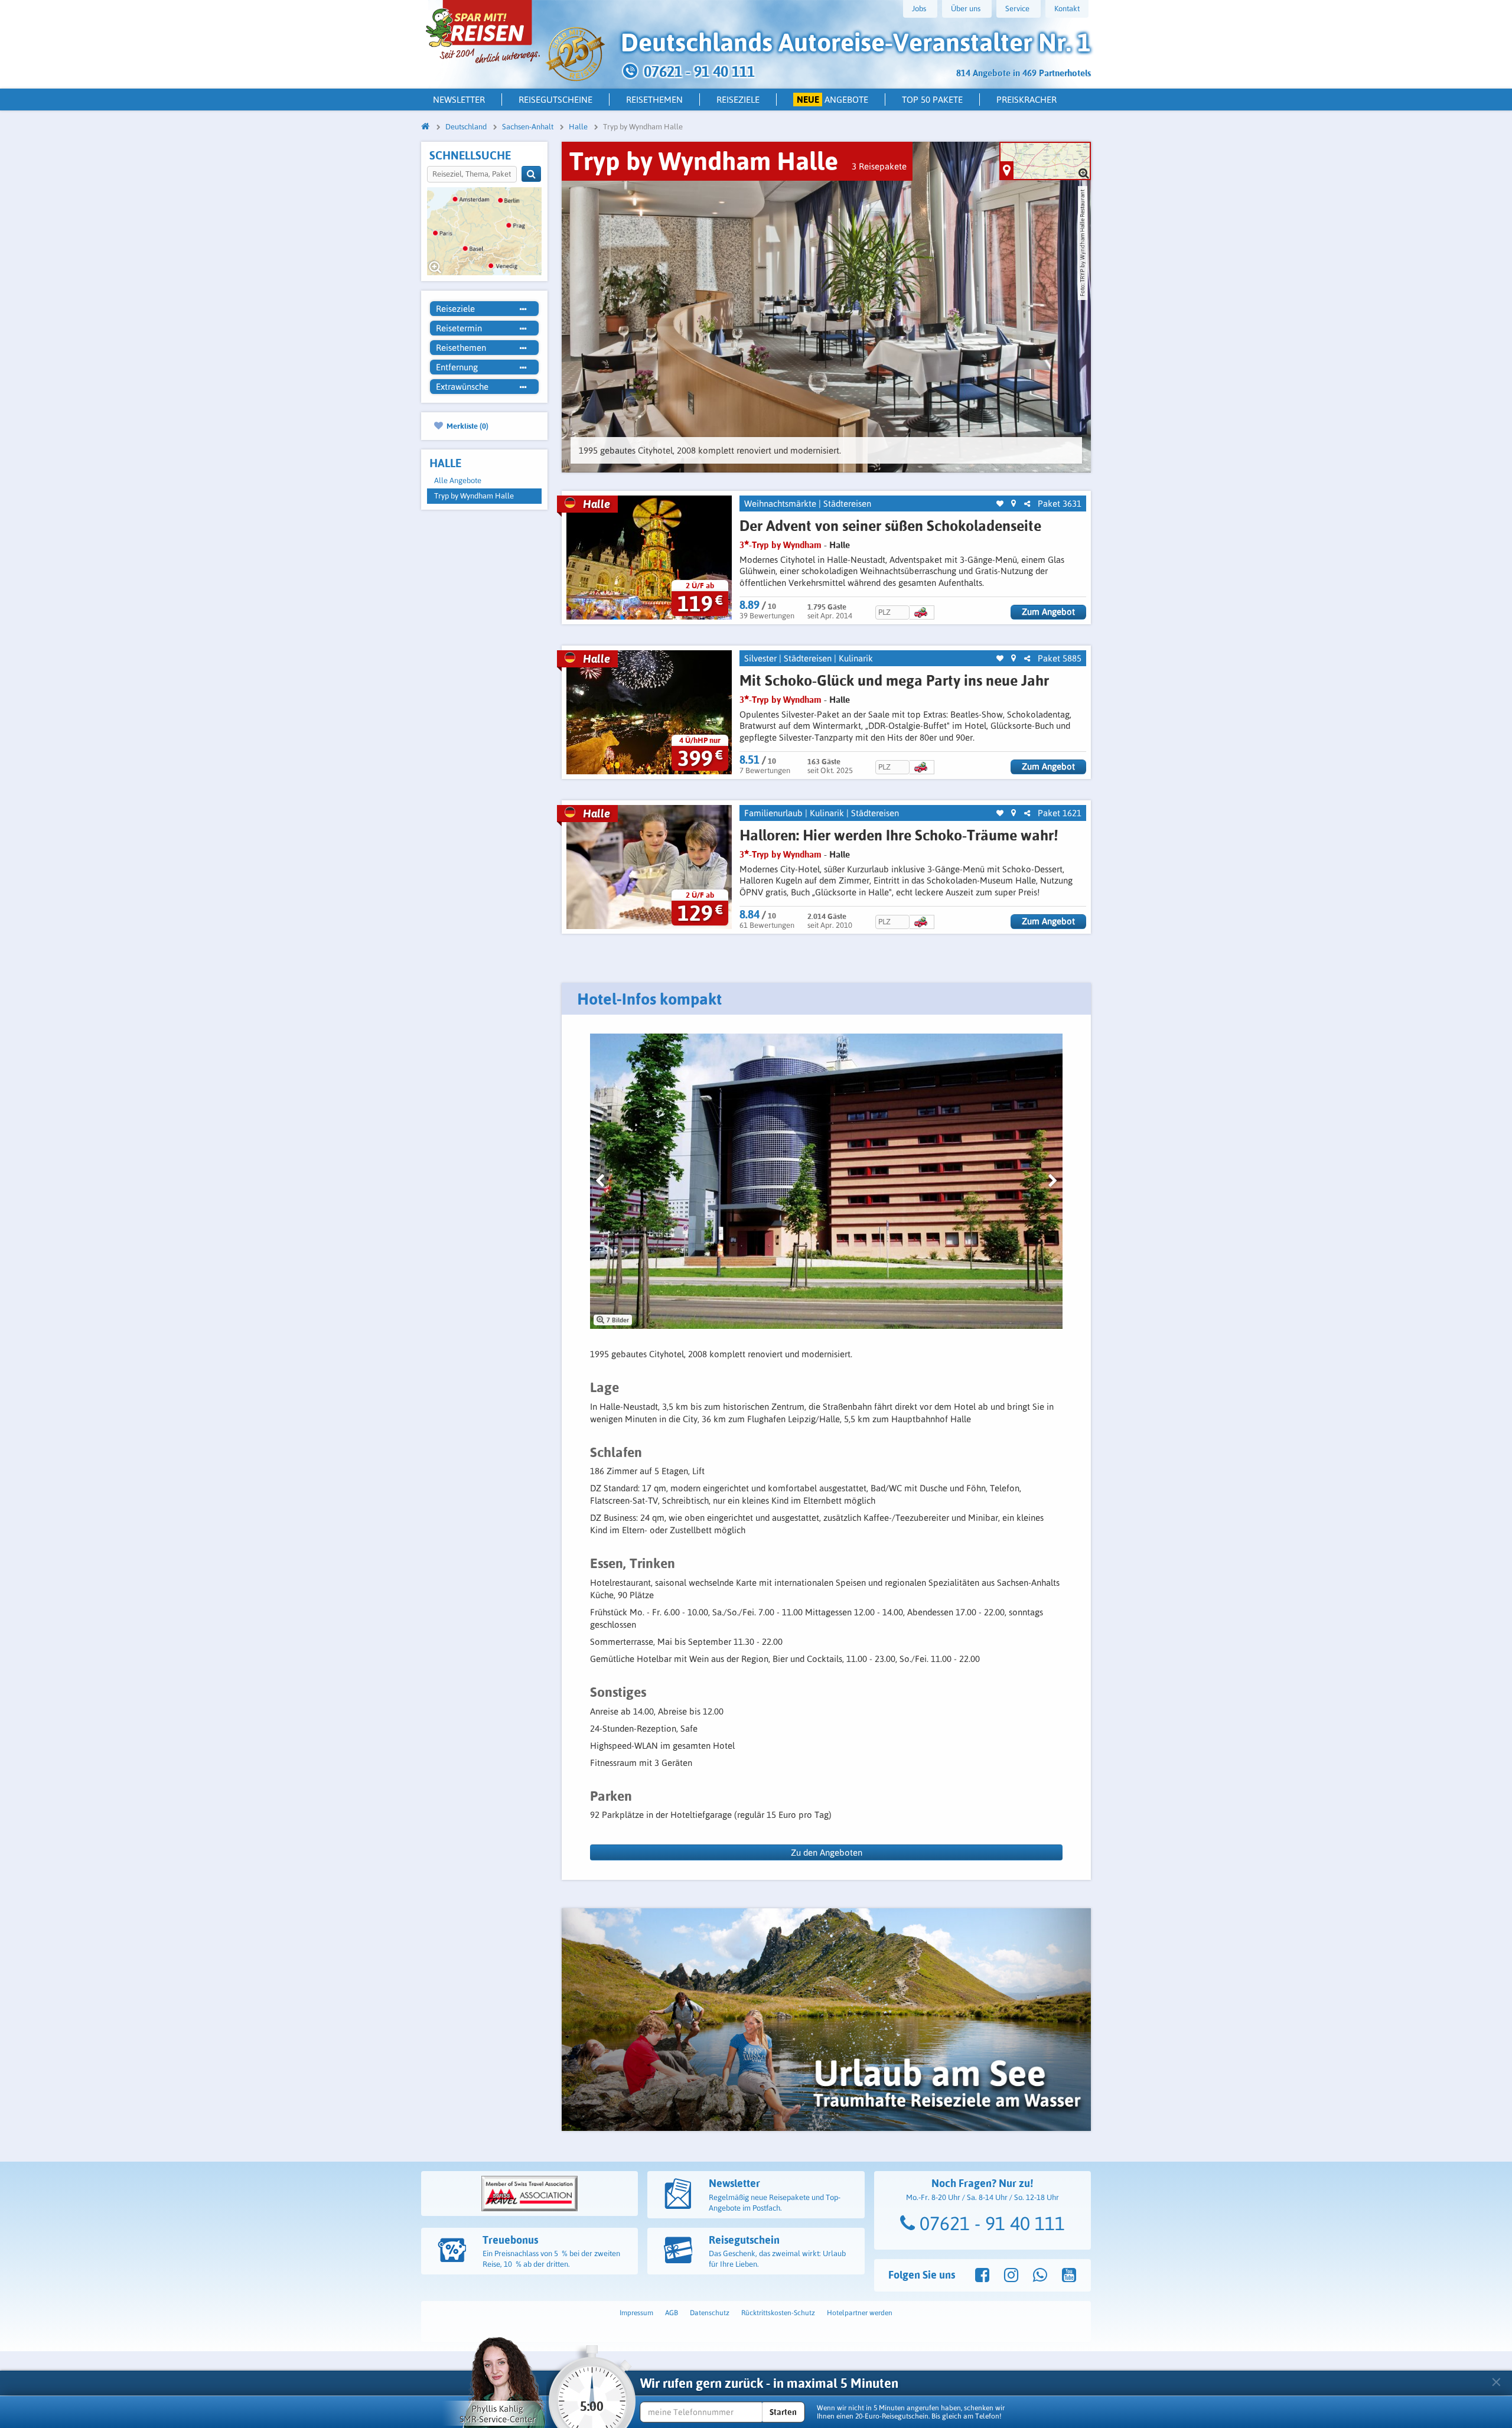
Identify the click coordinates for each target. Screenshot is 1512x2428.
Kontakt (1067, 9)
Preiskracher (1027, 100)
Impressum (636, 2313)
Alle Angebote (458, 480)
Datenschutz (710, 2313)
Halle (840, 545)
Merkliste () (467, 426)
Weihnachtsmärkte (780, 503)
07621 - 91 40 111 (990, 2223)
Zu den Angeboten (827, 1852)
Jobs (919, 9)
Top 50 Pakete (932, 100)
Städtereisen (847, 503)
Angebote (833, 100)
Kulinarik (856, 658)
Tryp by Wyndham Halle (474, 496)
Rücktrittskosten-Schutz (778, 2313)
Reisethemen (654, 100)
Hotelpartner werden (860, 2313)
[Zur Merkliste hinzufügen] (1000, 504)
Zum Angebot (1048, 612)
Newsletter (459, 100)
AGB (672, 2313)
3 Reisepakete (879, 166)
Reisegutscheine (555, 100)
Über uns (966, 9)
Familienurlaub (773, 813)
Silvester (760, 658)
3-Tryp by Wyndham (781, 545)
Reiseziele (738, 100)
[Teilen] (1027, 504)
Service (1017, 9)
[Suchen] (531, 174)
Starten (783, 2412)
